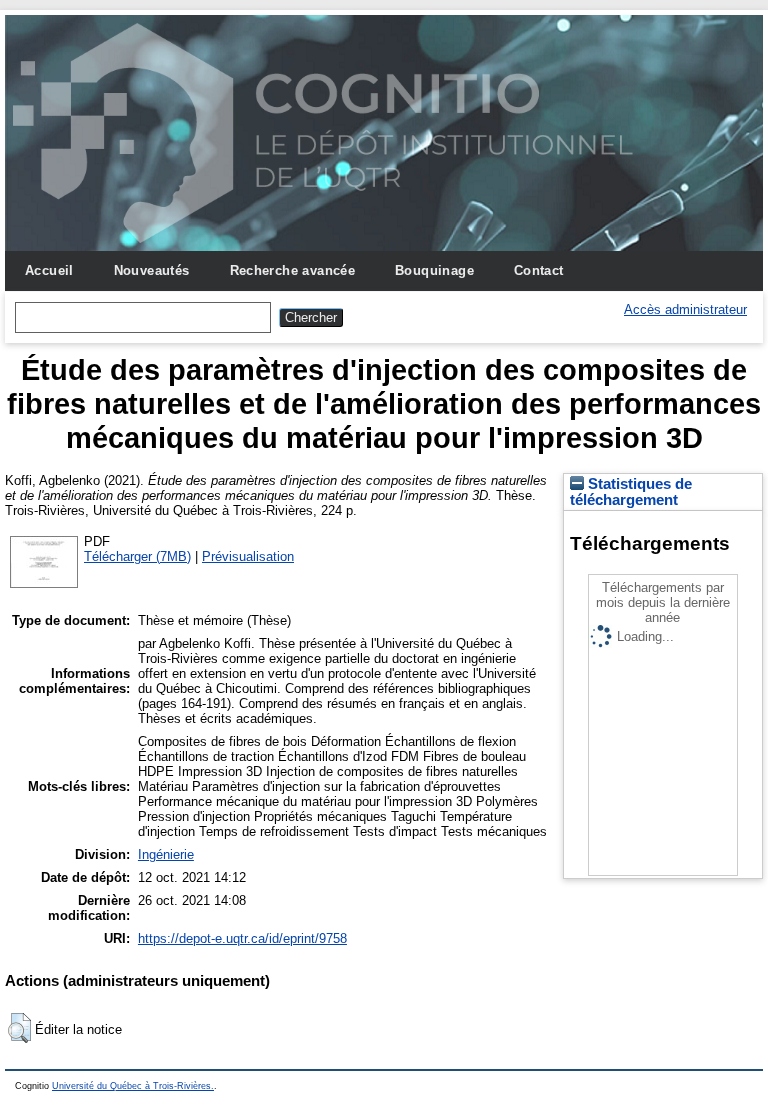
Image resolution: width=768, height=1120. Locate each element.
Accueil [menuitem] (49, 270)
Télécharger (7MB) (137, 556)
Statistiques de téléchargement (631, 492)
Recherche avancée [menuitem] (293, 270)
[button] (19, 1028)
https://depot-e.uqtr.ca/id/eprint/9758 (242, 938)
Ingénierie (166, 854)
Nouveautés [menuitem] (152, 270)
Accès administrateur (685, 309)
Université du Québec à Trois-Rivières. (133, 1086)
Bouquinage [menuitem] (434, 270)
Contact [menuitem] (539, 270)
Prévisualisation (248, 556)
